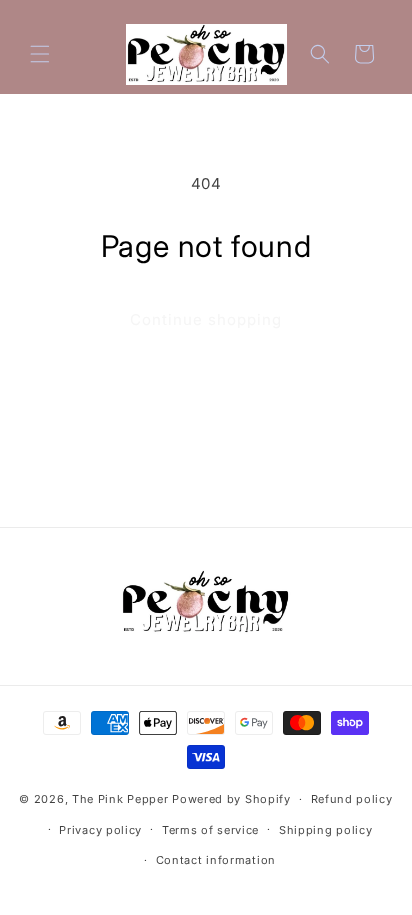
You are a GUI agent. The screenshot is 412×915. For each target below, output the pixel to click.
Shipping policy (326, 830)
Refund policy (352, 799)
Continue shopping (206, 319)
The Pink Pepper (120, 799)
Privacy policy (100, 830)
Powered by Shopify (231, 799)
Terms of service (210, 830)
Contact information (216, 860)
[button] (40, 54)
